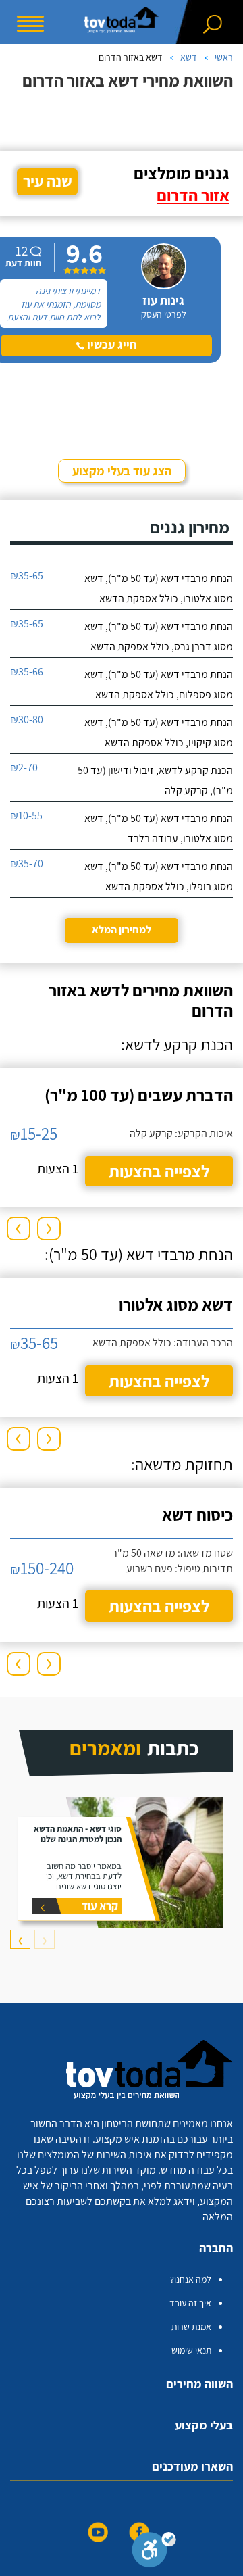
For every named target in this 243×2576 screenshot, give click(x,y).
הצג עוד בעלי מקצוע (122, 471)
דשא (189, 57)
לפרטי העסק (164, 314)
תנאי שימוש (191, 2350)
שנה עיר (48, 181)
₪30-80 (27, 720)
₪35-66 (27, 672)
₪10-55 (26, 816)
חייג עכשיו (111, 344)
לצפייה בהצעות (159, 1171)
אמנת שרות (191, 2327)
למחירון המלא (122, 930)
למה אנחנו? (191, 2279)
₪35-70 (27, 864)
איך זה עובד (190, 2303)
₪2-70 (24, 768)
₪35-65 (27, 576)
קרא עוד (100, 1906)
